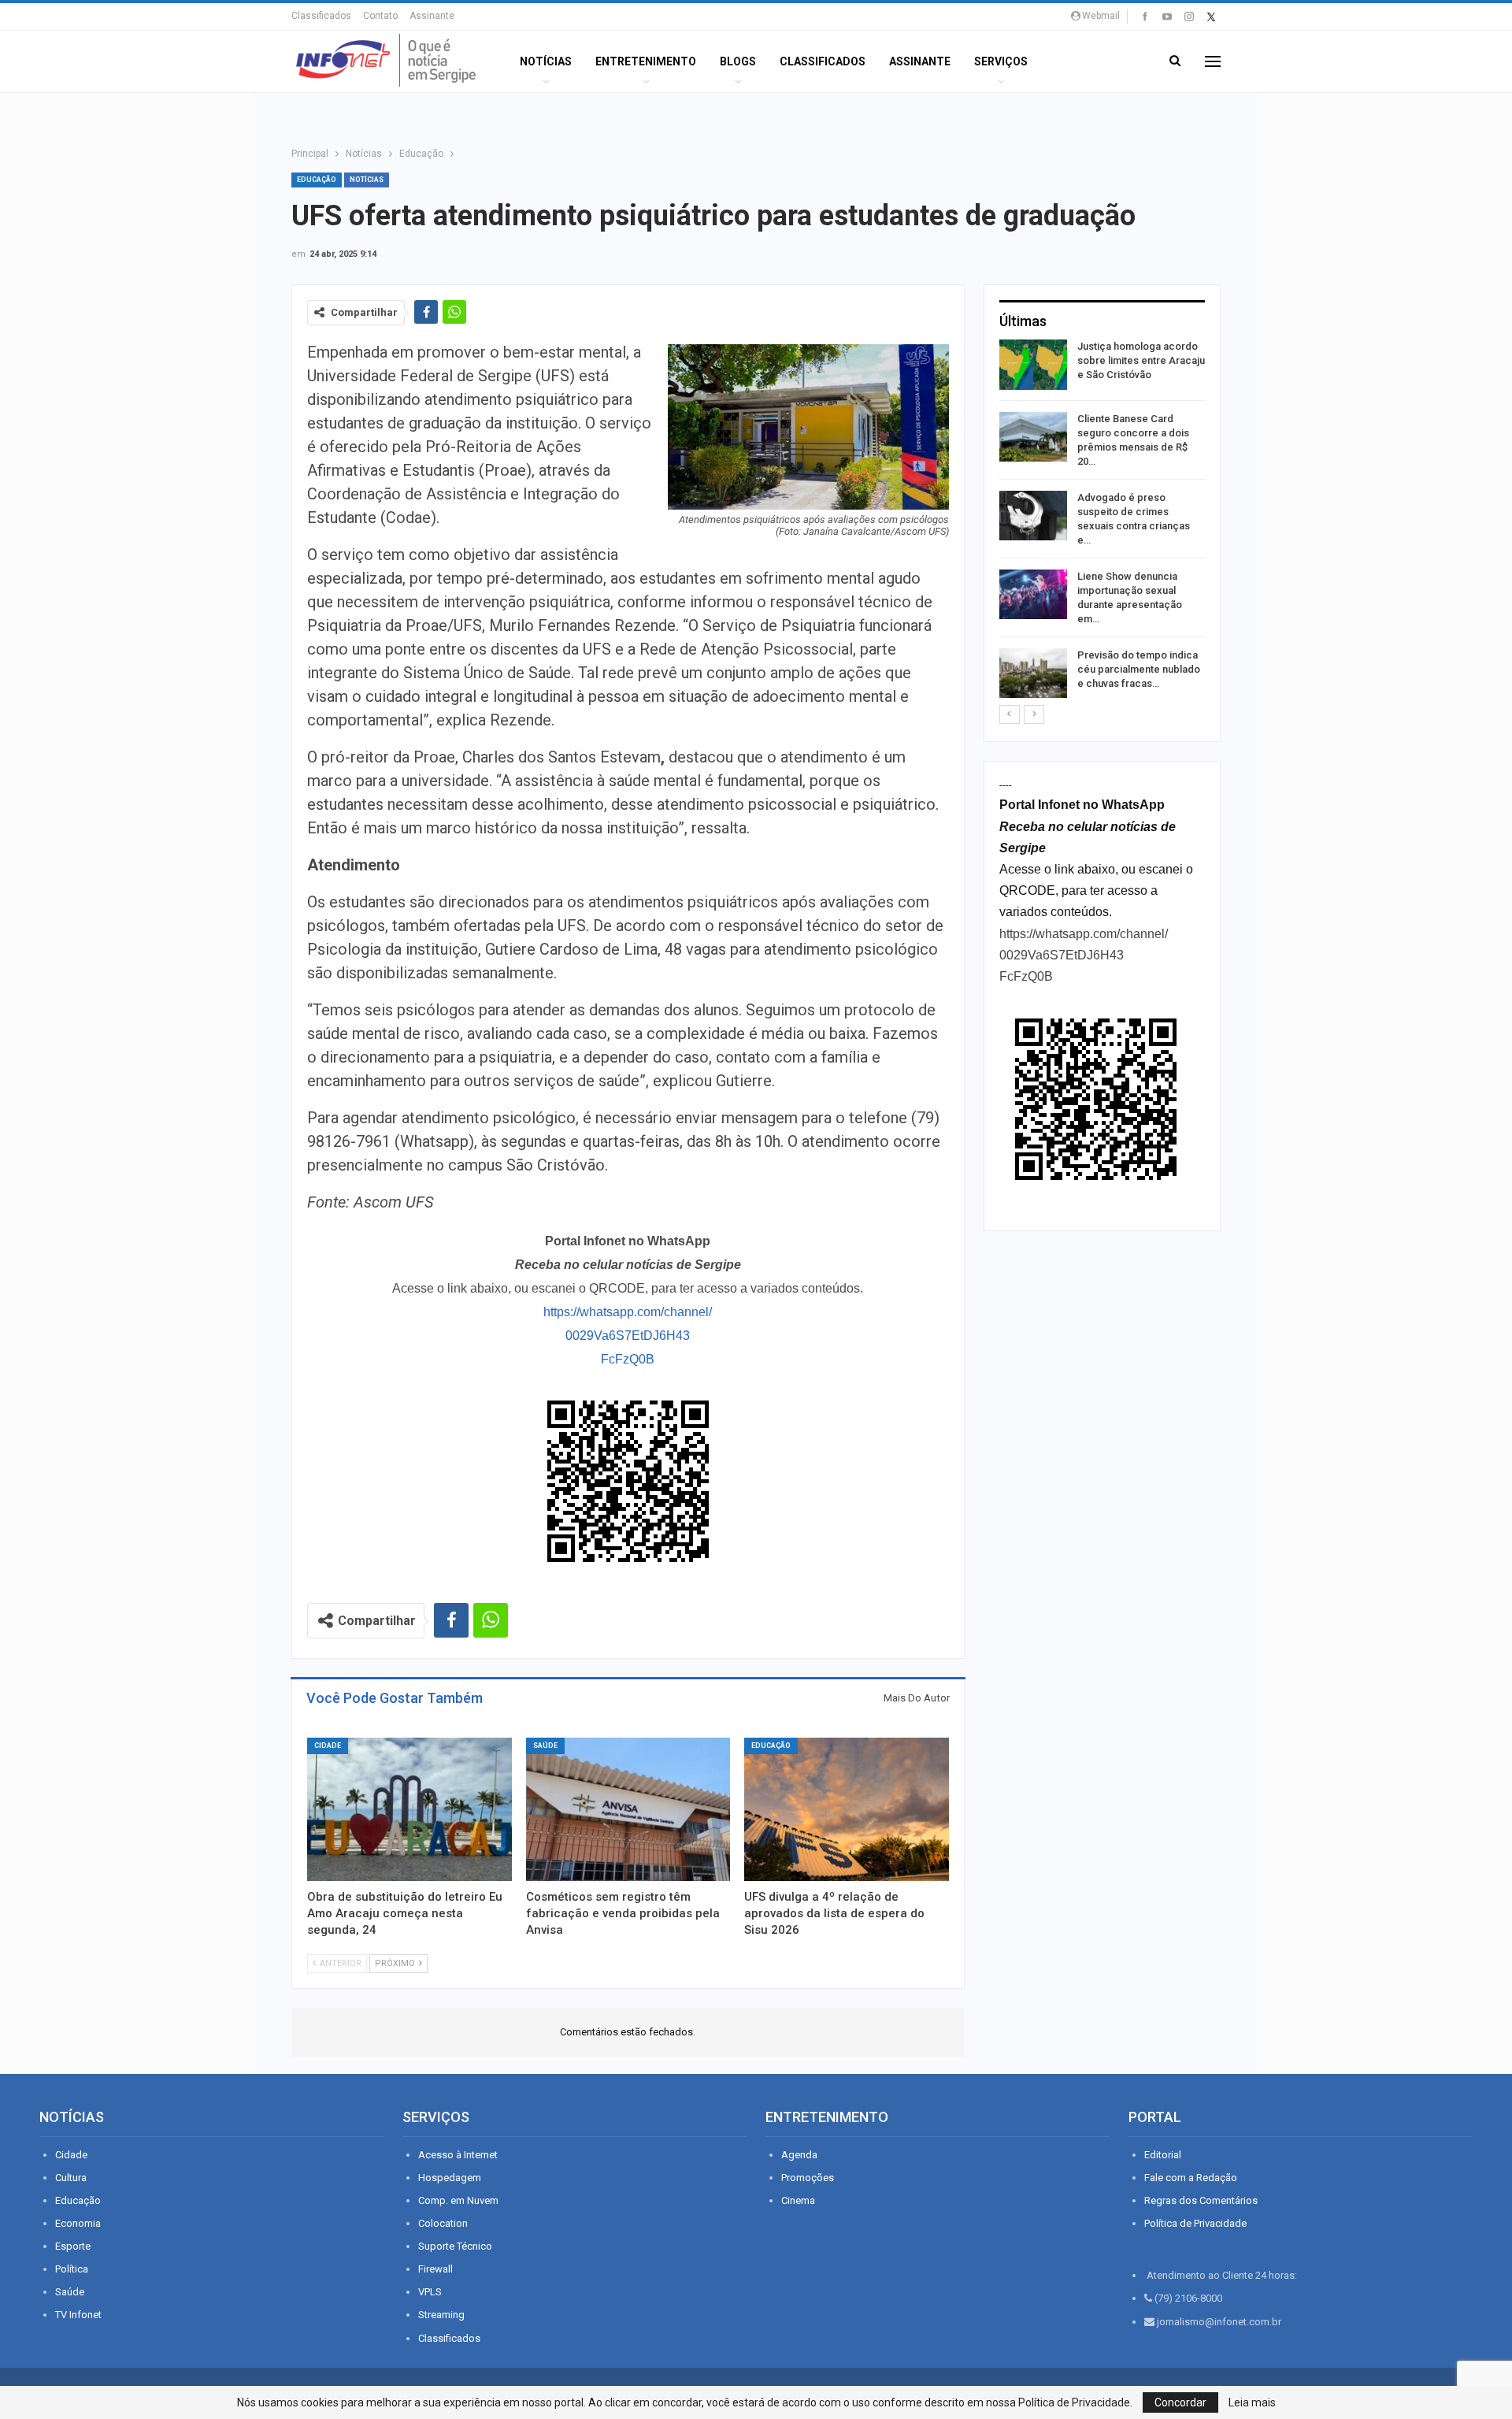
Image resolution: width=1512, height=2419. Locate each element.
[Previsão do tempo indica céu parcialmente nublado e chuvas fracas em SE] (1033, 673)
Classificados (321, 16)
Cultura (71, 2178)
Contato (380, 16)
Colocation (443, 2223)
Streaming (441, 2315)
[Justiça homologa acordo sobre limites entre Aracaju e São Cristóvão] (1033, 365)
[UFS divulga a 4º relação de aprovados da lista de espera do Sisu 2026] (847, 1809)
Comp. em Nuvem (458, 2200)
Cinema (798, 2200)
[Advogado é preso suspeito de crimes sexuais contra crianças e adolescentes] (1033, 516)
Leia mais (1252, 2402)
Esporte (73, 2246)
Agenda (799, 2155)
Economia (78, 2223)
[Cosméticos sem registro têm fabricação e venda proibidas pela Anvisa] (628, 1809)
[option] (1102, 521)
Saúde (545, 1746)
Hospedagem (450, 2178)
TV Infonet (78, 2315)
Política (72, 2269)
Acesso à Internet (458, 2155)
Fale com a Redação (1191, 2178)
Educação (317, 180)
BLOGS (738, 61)
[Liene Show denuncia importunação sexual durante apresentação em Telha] (1033, 595)
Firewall (435, 2269)
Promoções (808, 2178)
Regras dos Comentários (1201, 2200)
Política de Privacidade (1195, 2223)
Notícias (546, 61)
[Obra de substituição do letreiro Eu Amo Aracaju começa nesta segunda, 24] (409, 1809)
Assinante (432, 16)
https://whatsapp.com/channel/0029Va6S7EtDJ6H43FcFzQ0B (628, 1336)
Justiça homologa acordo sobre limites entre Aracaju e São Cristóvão (1141, 360)
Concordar (1180, 2402)
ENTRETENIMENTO (646, 61)
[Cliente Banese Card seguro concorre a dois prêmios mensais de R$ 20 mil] (1033, 437)
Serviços (1001, 61)
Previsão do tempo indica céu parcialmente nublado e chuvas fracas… (1139, 669)
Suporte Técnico (455, 2246)
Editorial (1163, 2155)
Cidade (328, 1746)
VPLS (430, 2292)
